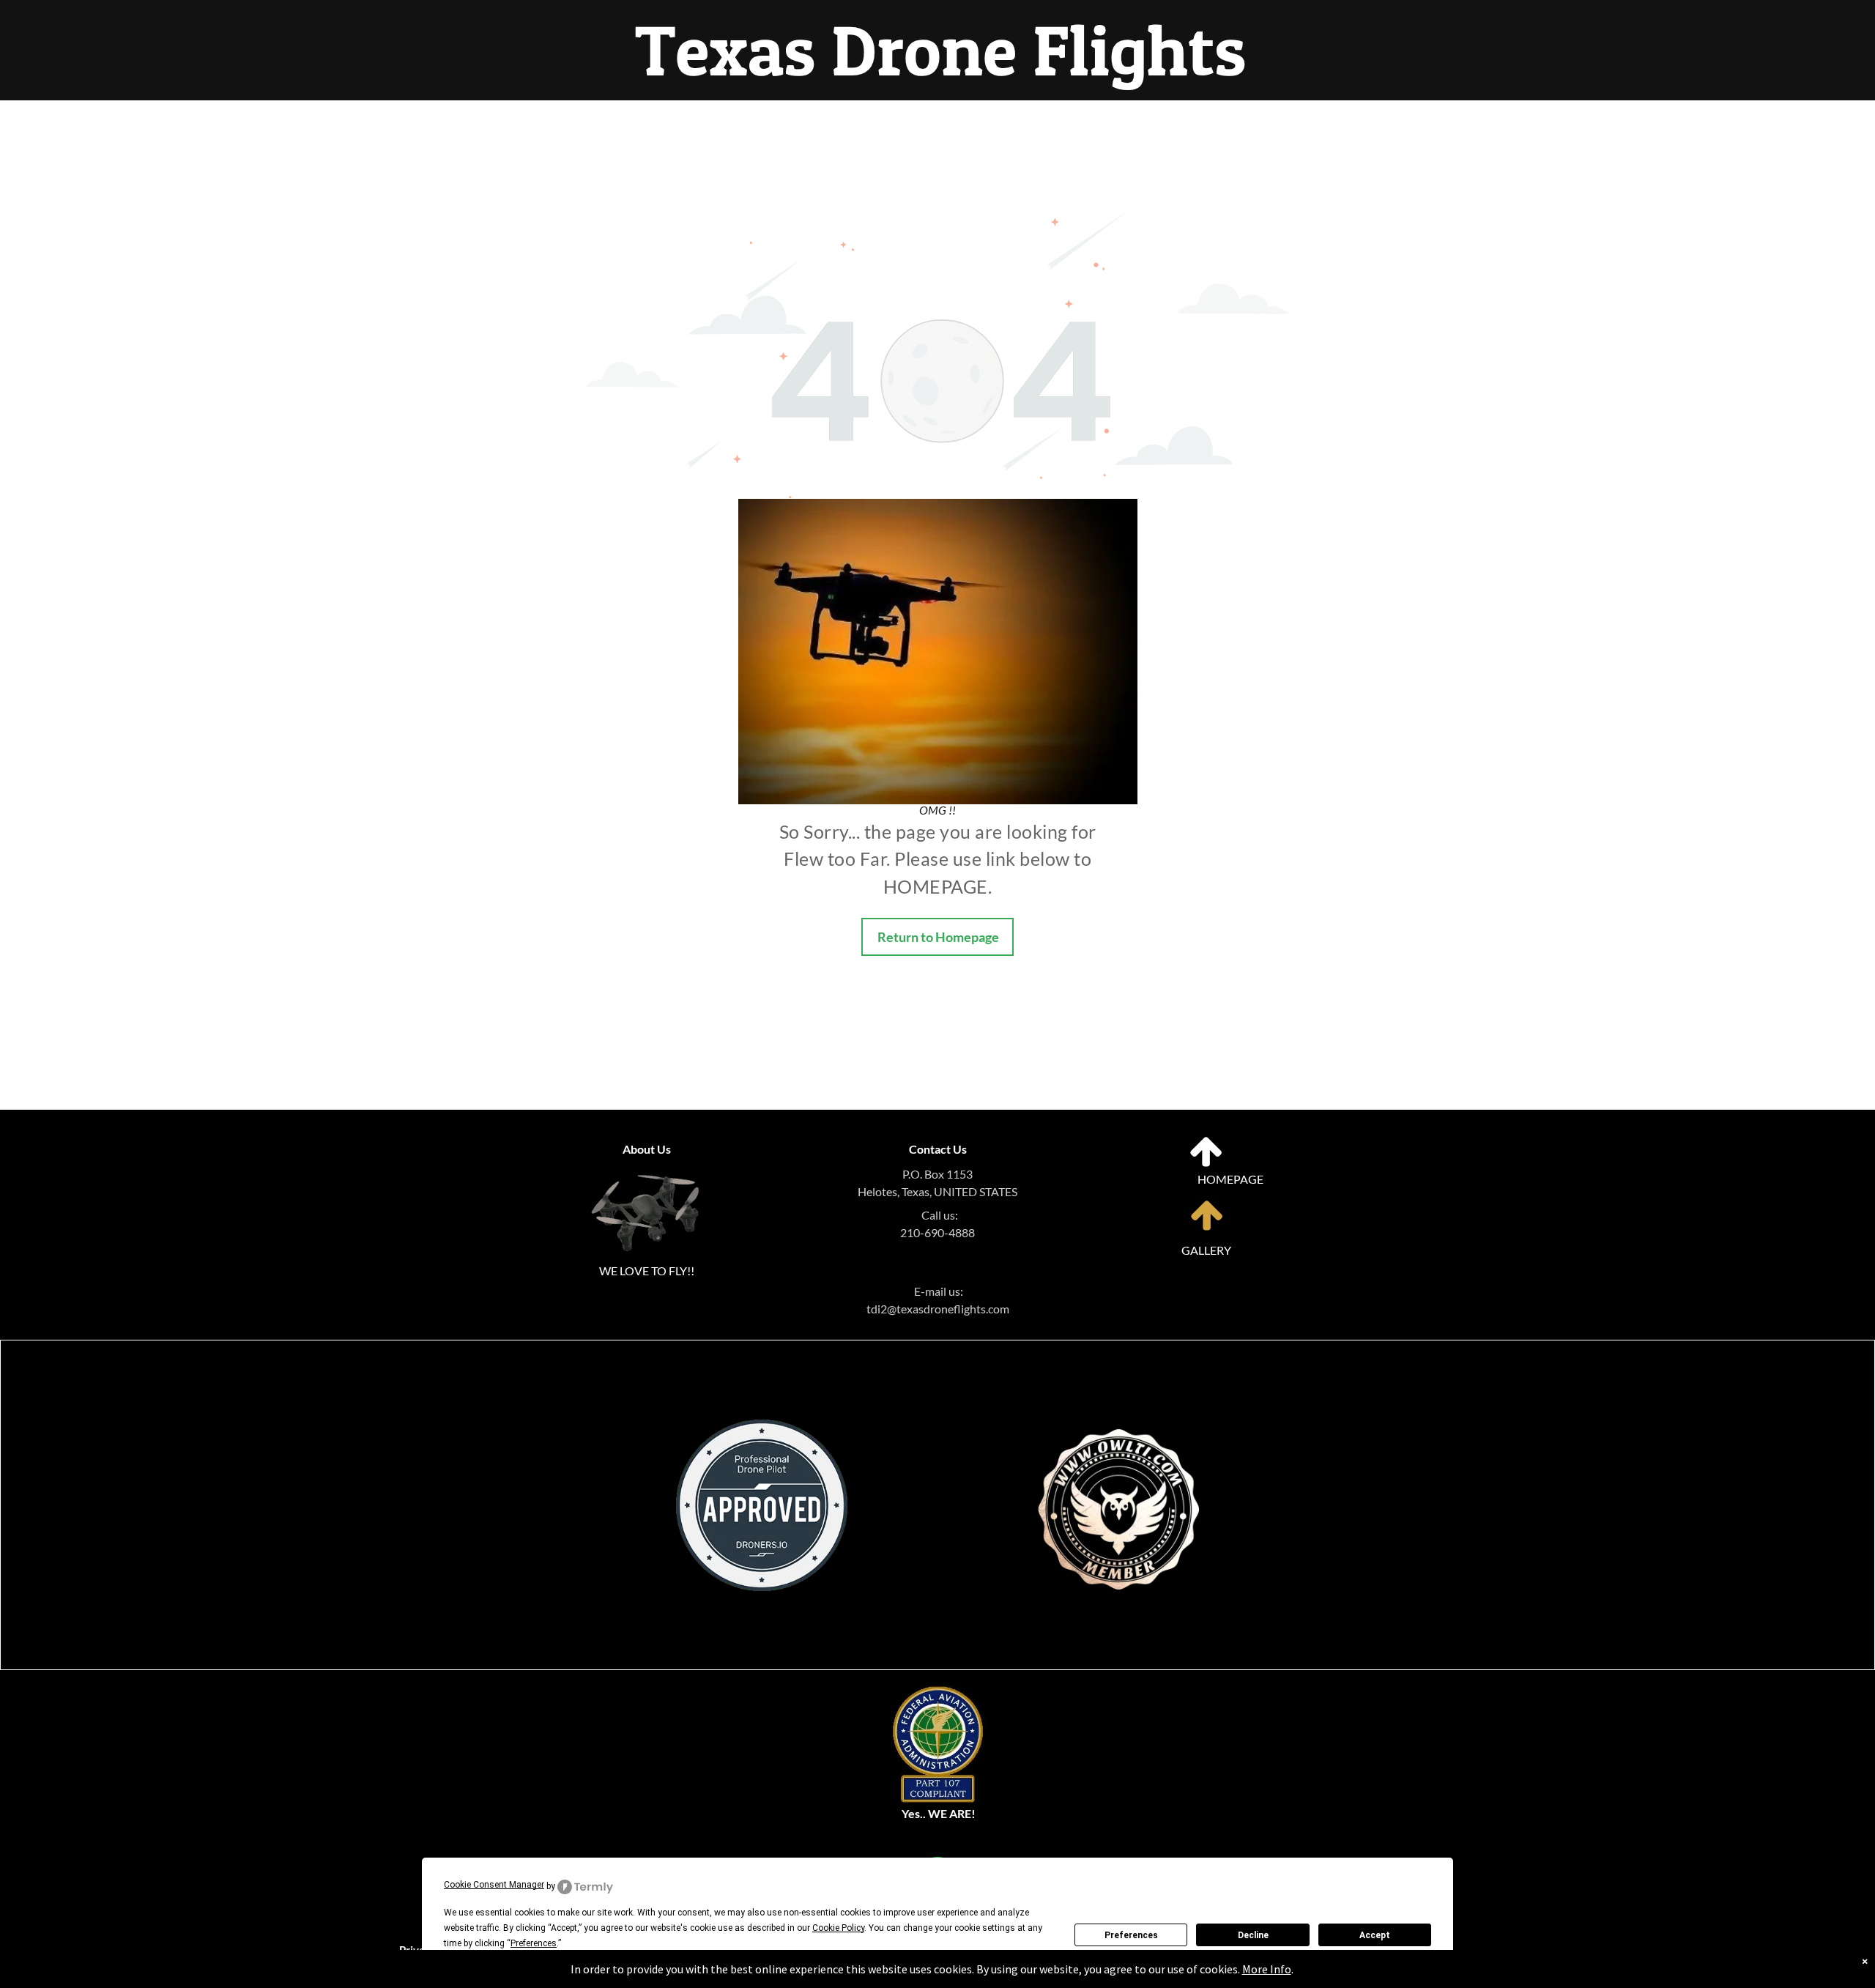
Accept (1375, 1935)
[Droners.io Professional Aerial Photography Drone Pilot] (762, 1428)
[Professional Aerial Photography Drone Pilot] (1118, 1399)
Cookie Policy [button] (838, 1928)
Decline (1253, 1935)
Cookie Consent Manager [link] (494, 1885)
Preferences (1131, 1935)
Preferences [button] (534, 1943)
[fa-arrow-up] (1206, 1164)
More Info (1267, 1969)
